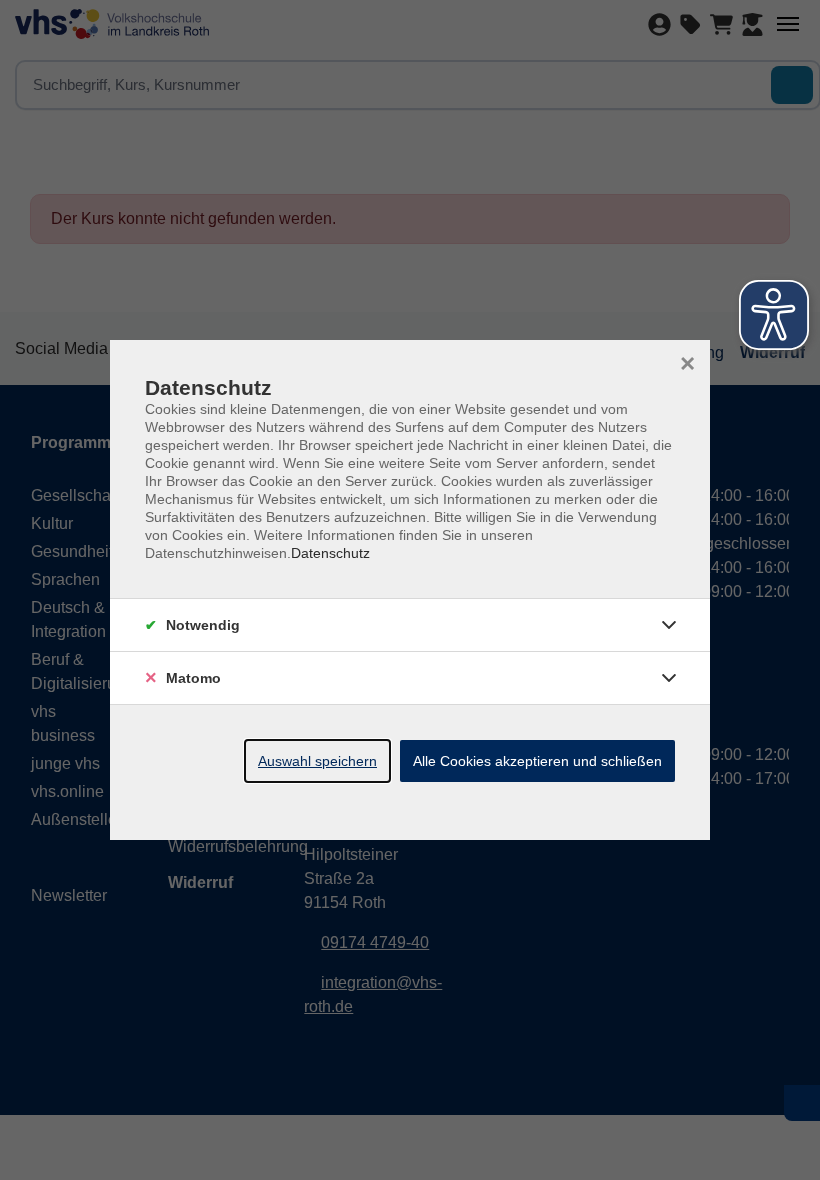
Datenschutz (330, 553)
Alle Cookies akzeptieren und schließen (537, 761)
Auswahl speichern (317, 761)
